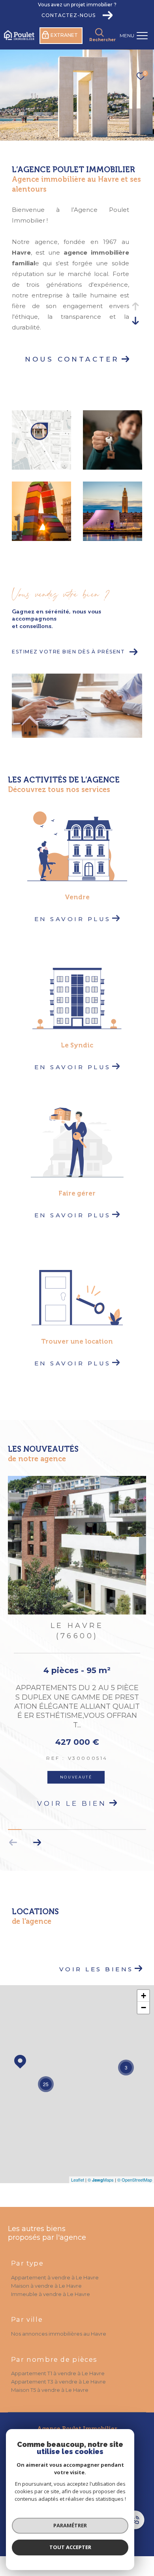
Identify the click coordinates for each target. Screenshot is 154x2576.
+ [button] (144, 1984)
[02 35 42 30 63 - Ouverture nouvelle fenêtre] (139, 2521)
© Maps (101, 2168)
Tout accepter (70, 2547)
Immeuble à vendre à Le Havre (51, 2282)
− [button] (144, 1996)
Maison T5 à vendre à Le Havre (50, 2378)
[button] (37, 1830)
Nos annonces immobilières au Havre (59, 2322)
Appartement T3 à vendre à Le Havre (58, 2370)
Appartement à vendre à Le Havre (55, 2266)
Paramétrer (70, 2525)
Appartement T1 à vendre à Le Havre (58, 2361)
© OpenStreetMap (135, 2168)
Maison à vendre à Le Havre (46, 2274)
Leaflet (78, 2168)
